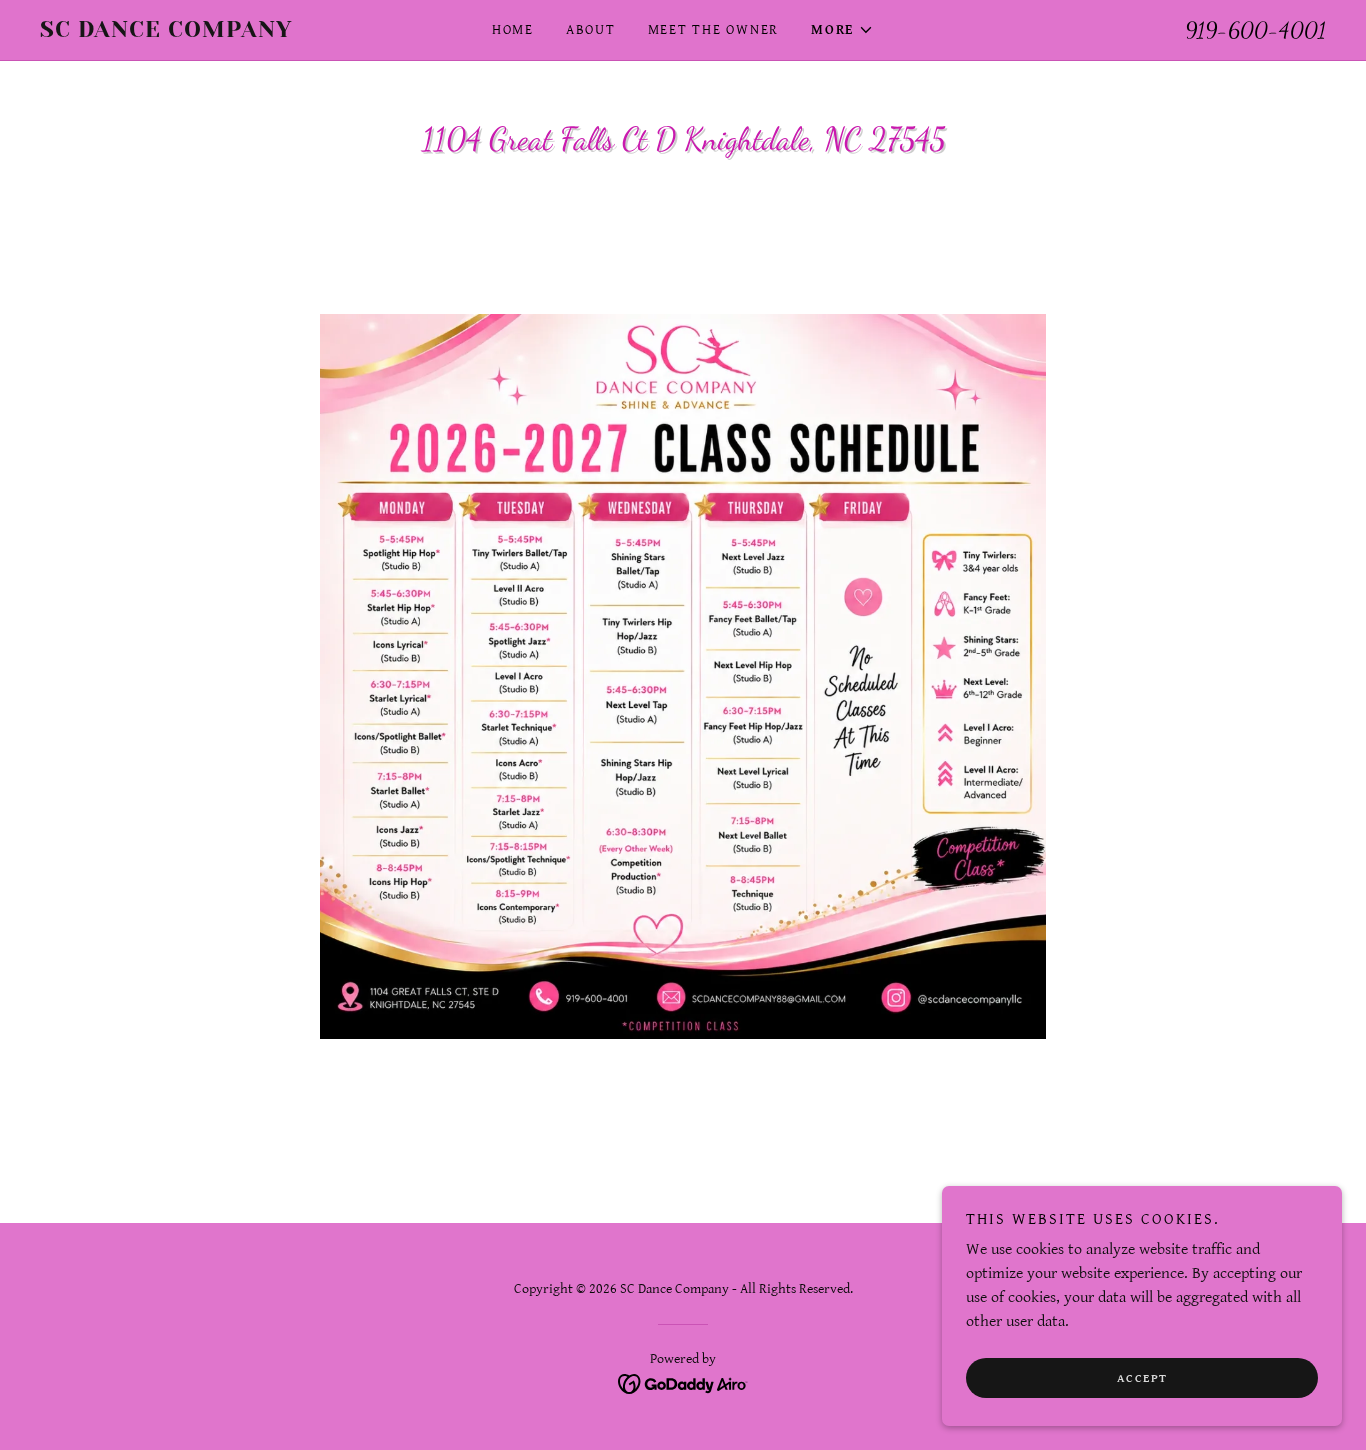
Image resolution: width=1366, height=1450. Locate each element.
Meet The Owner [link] (714, 30)
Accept (1142, 1378)
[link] (201, 32)
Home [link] (513, 30)
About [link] (591, 30)
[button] (842, 30)
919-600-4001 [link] (1255, 30)
